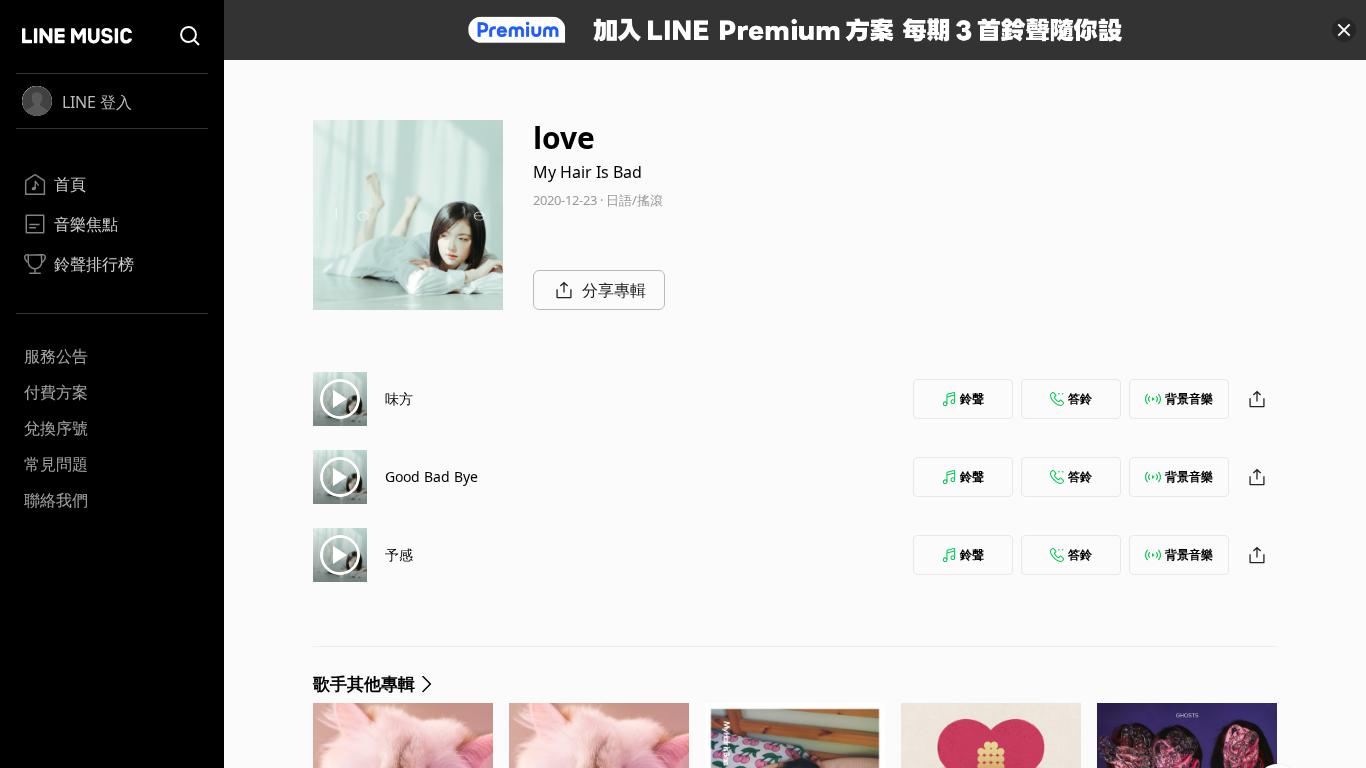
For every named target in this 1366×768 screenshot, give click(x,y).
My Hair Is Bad (587, 172)
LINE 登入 (97, 102)
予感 (399, 554)
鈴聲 (972, 398)
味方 (399, 398)
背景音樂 (1189, 398)
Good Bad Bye (431, 476)
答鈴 (1080, 398)
